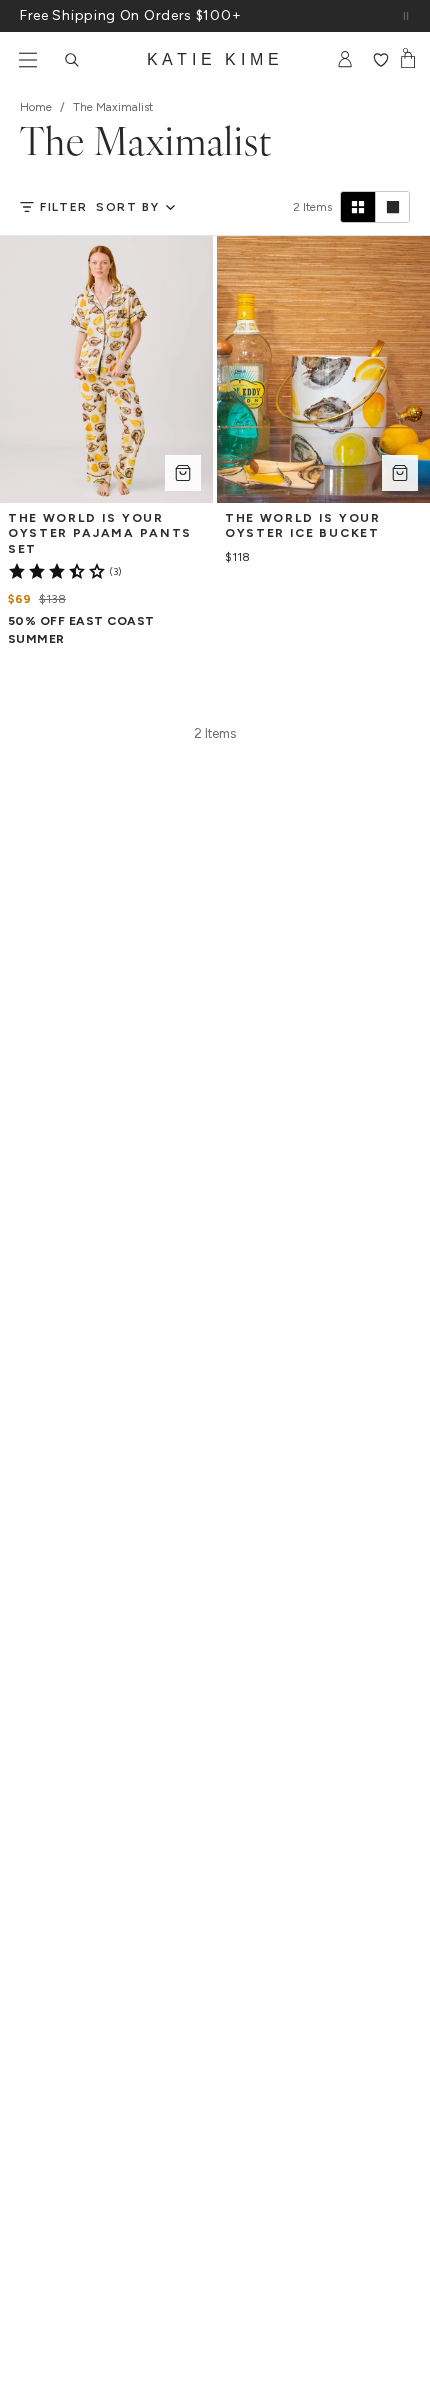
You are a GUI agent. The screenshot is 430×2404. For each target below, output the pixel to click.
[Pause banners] (406, 16)
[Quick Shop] (183, 473)
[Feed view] (392, 207)
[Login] (345, 60)
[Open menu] (28, 60)
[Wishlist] (380, 60)
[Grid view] (358, 207)
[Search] (72, 60)
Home (36, 107)
